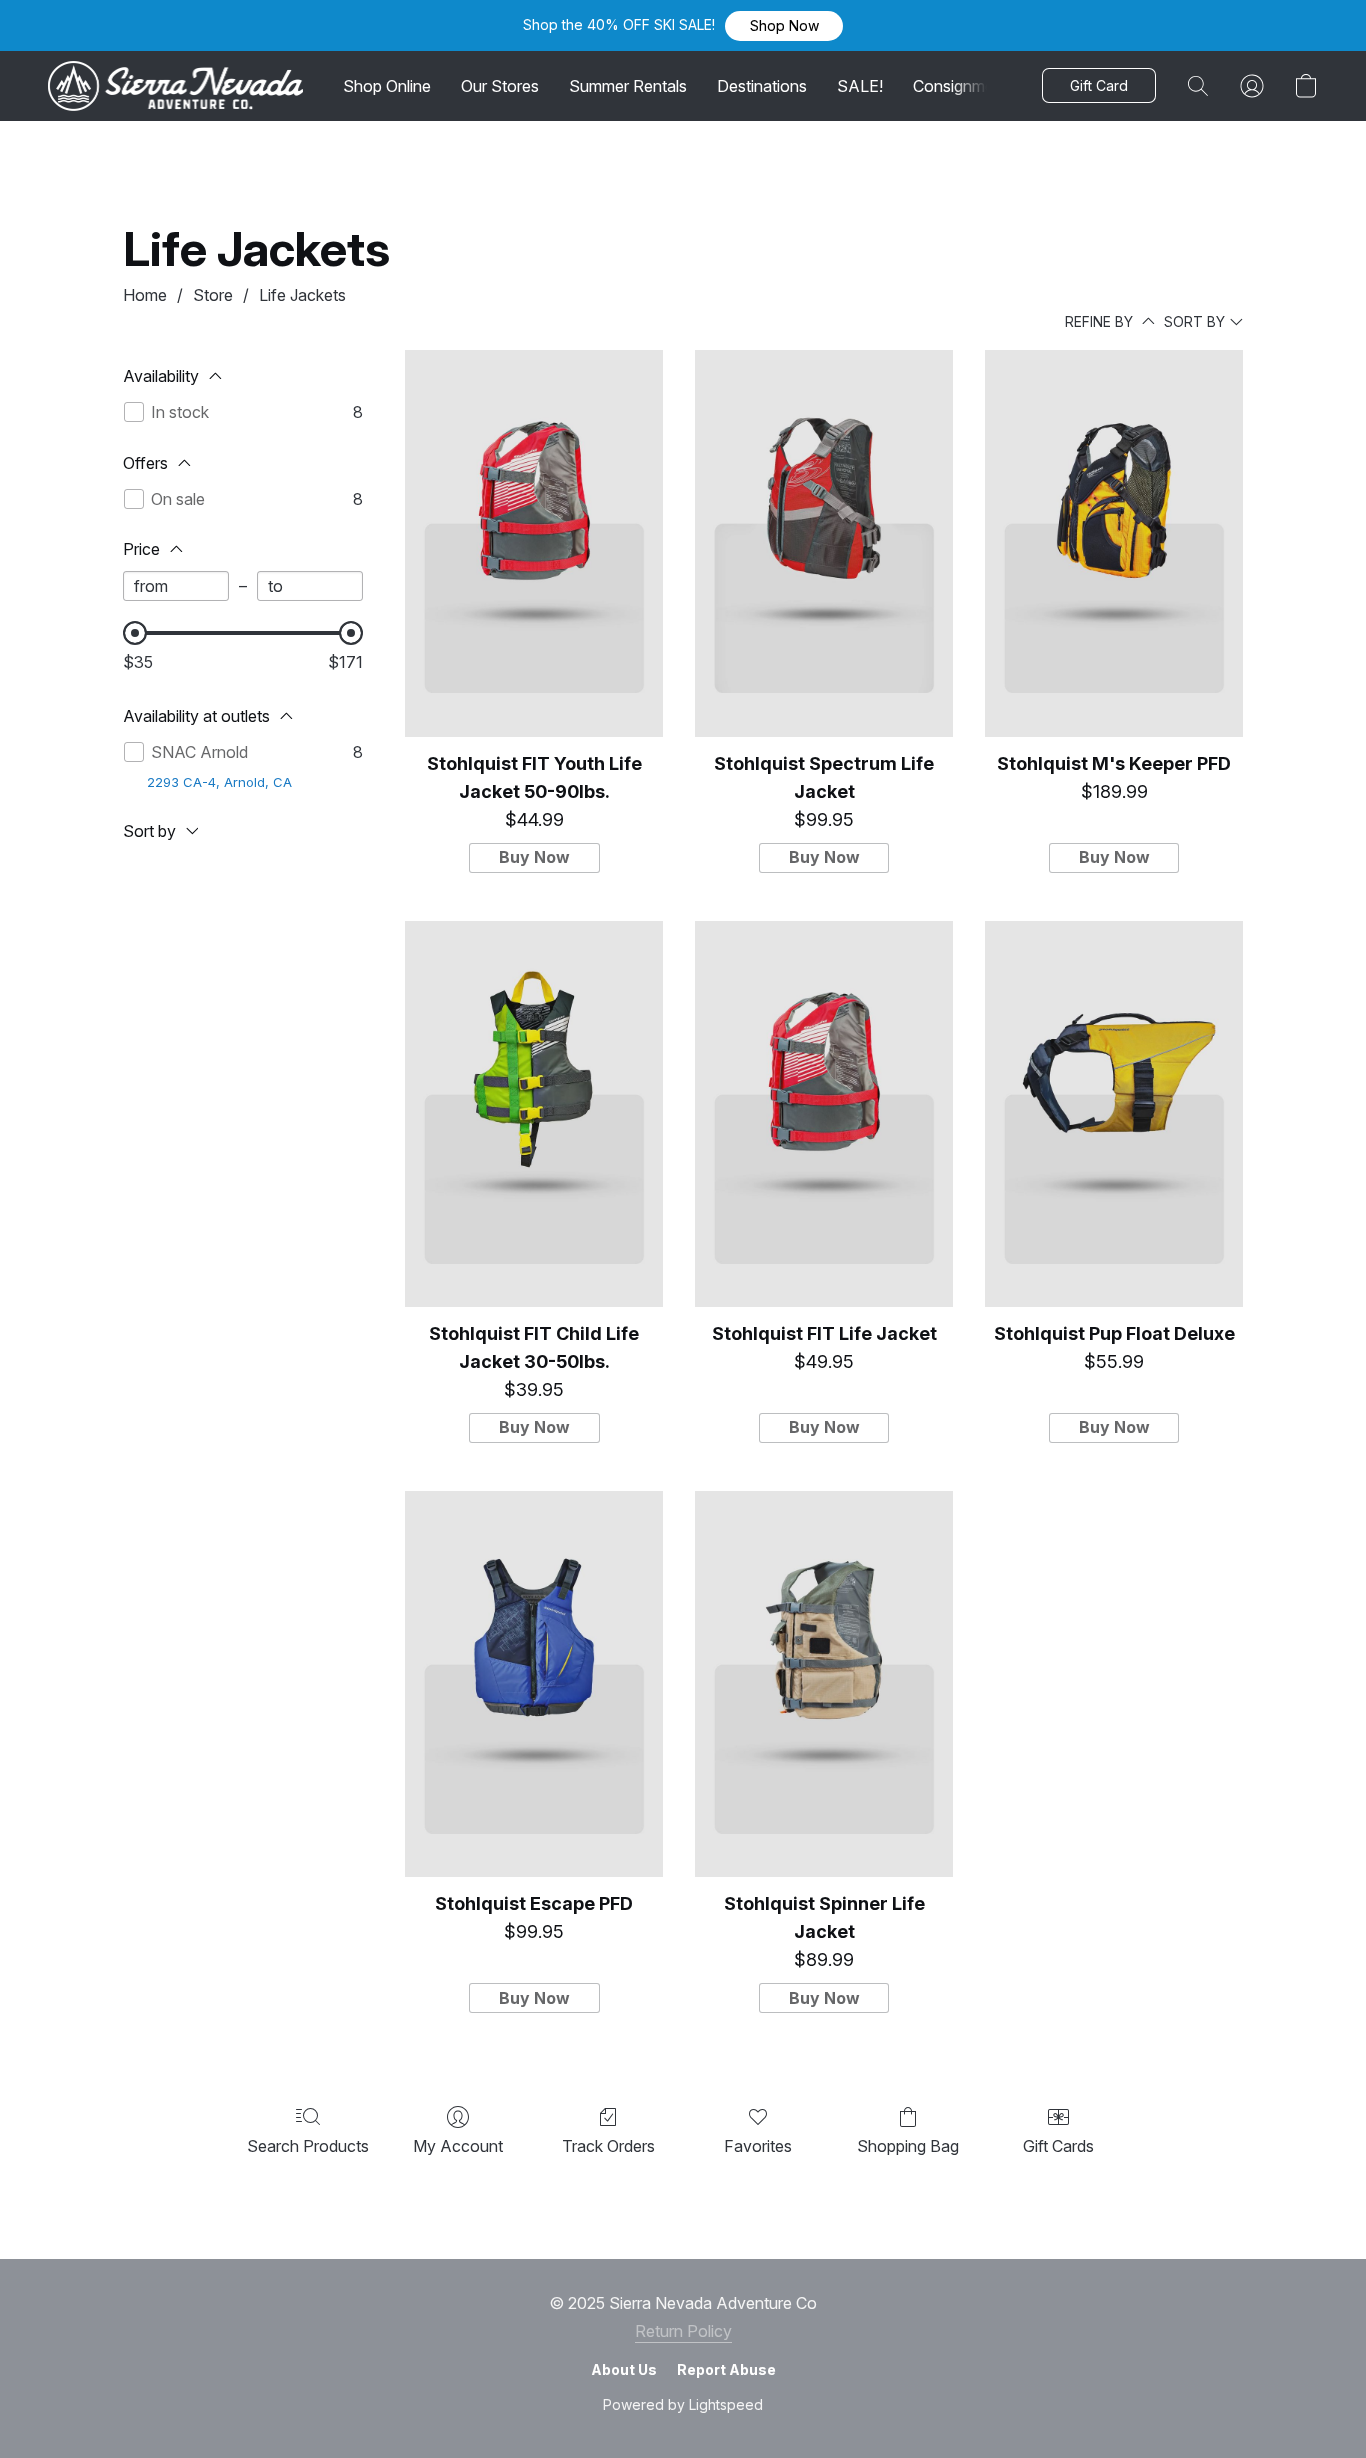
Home (145, 295)
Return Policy (683, 2331)
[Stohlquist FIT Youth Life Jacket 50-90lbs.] (534, 543)
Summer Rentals (628, 86)
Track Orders (608, 2146)
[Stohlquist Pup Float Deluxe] (1114, 1114)
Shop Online (387, 86)
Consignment (960, 86)
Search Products (308, 2146)
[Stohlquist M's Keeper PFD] (1114, 543)
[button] (784, 26)
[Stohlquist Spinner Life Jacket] (824, 1684)
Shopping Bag (908, 2146)
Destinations (762, 86)
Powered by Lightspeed (683, 2404)
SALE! (860, 86)
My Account (458, 2146)
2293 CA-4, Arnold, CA (219, 782)
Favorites (758, 2146)
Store (213, 295)
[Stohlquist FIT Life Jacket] (824, 1114)
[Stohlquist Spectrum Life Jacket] (824, 543)
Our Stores (500, 86)
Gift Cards (1058, 2146)
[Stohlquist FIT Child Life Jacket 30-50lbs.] (534, 1114)
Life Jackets (302, 295)
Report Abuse (726, 2369)
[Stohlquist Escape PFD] (534, 1684)
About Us (624, 2369)
